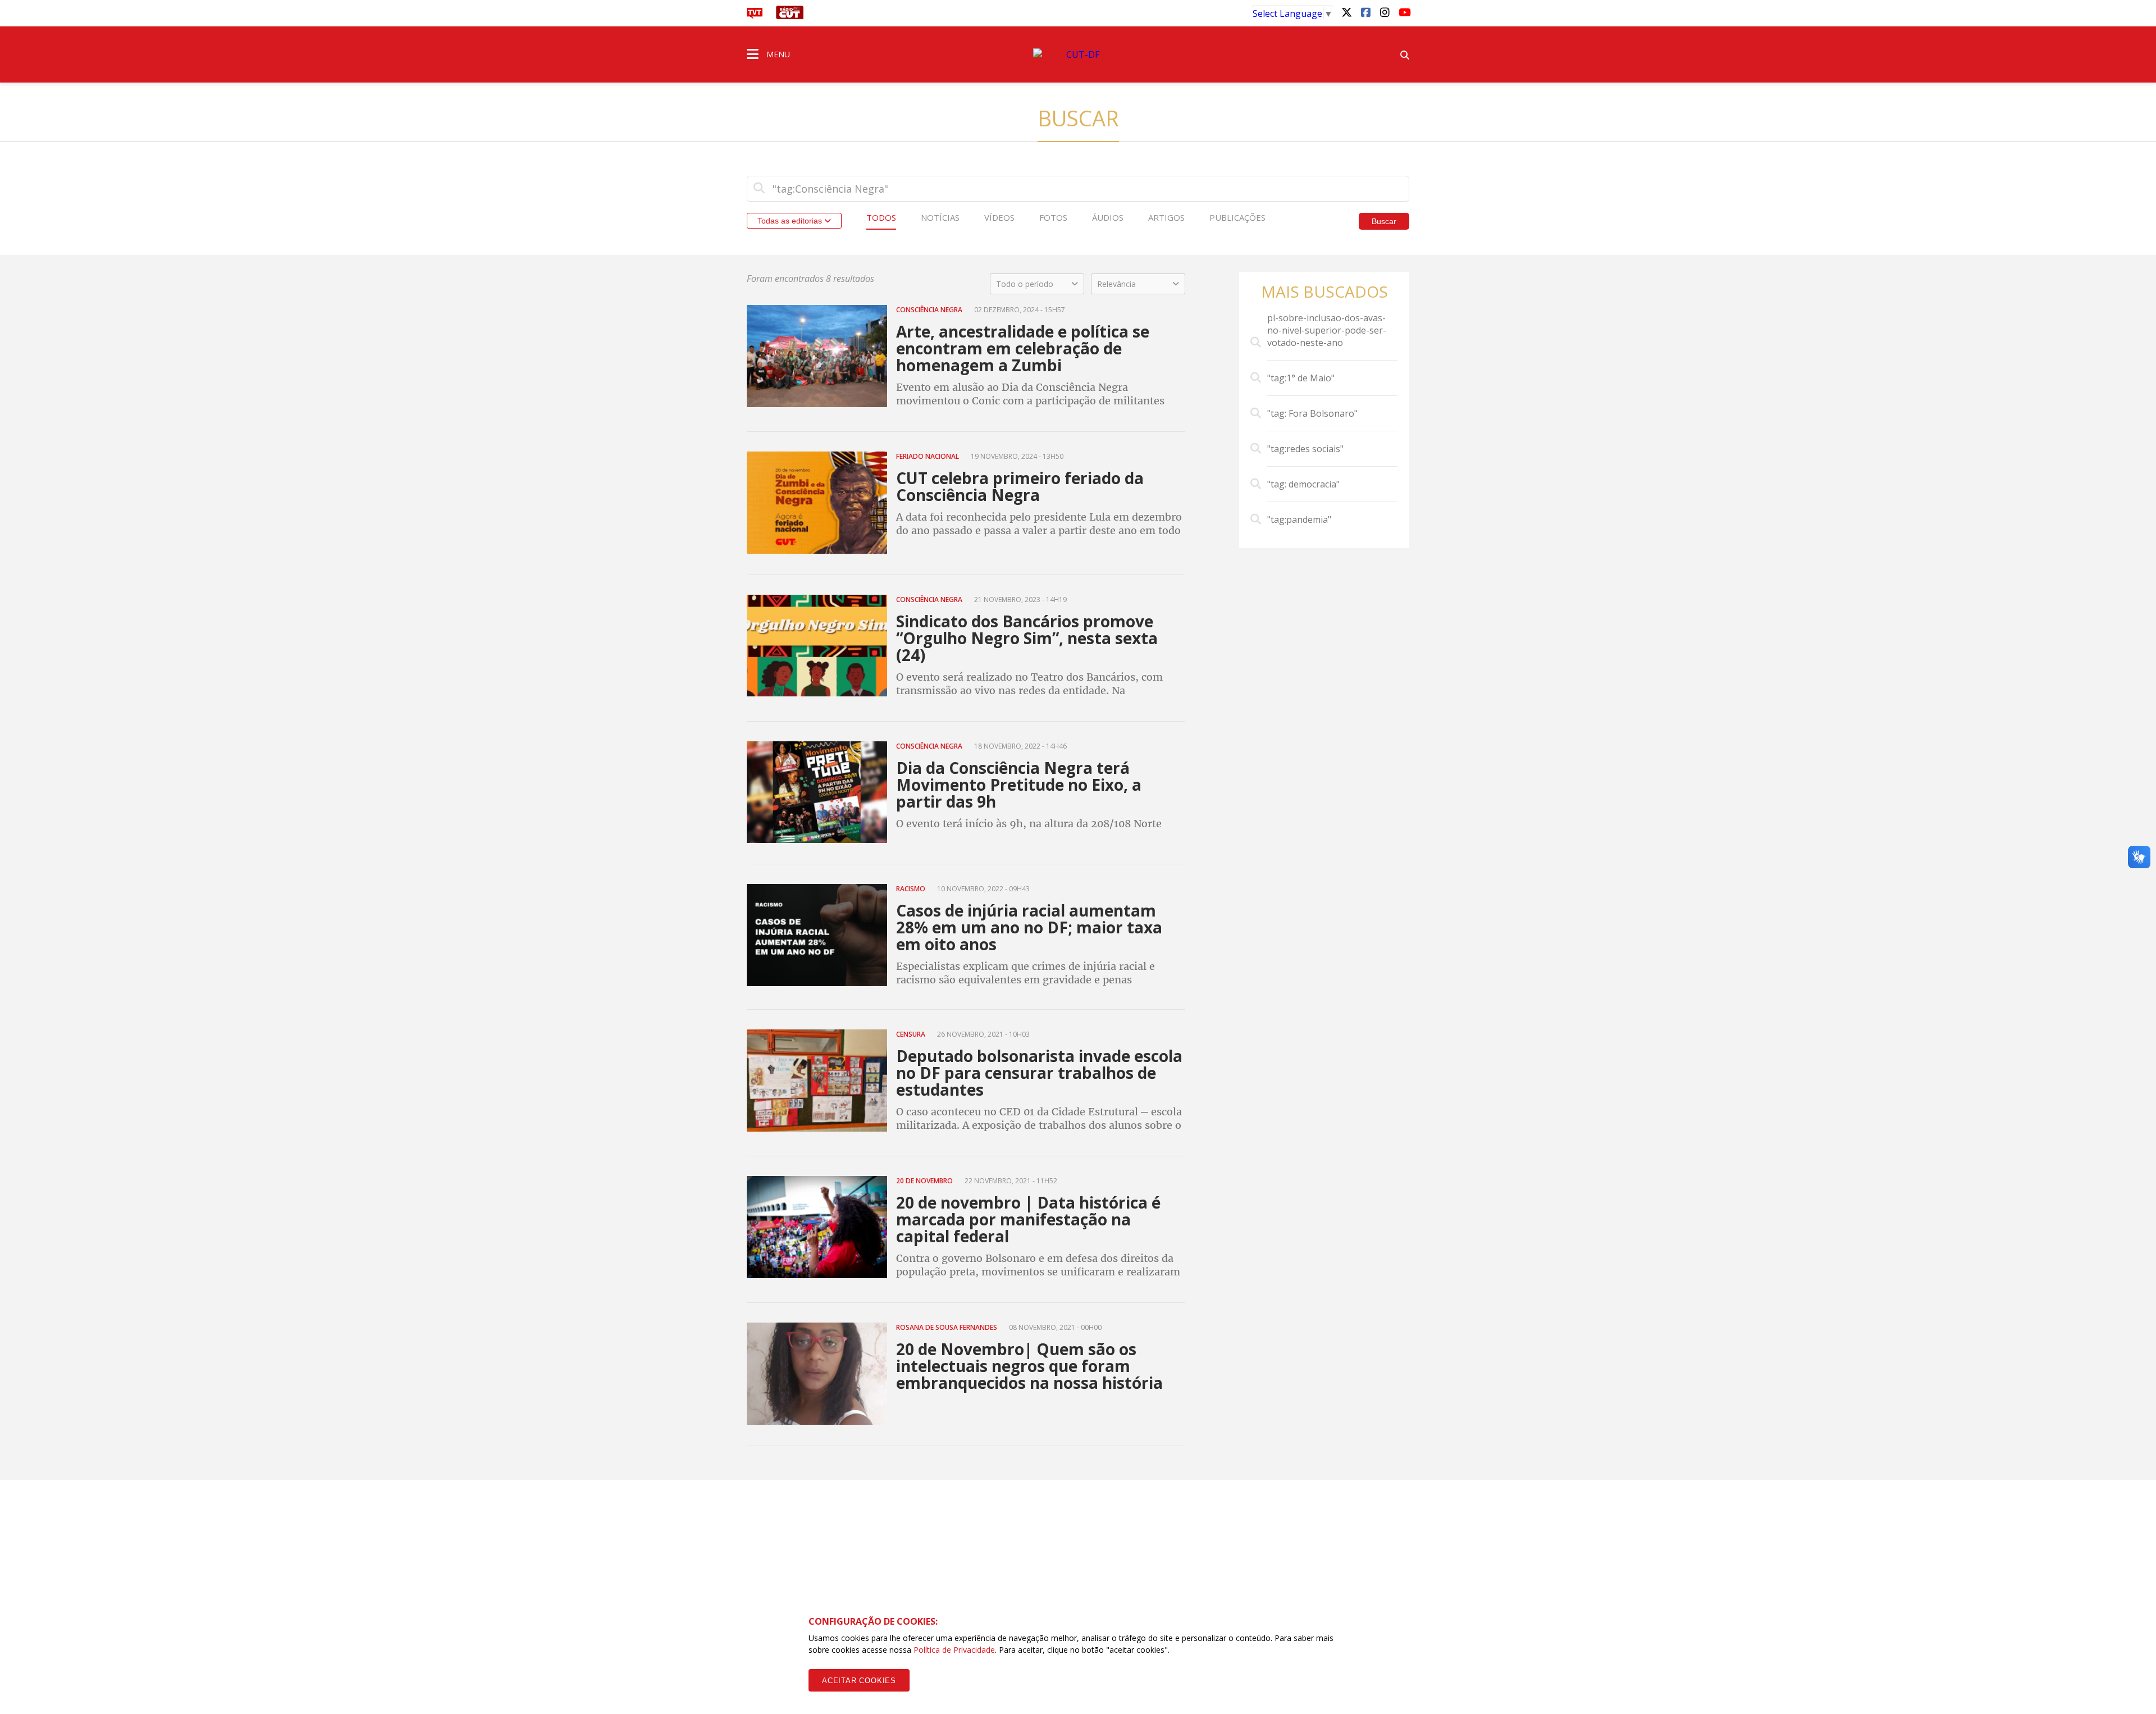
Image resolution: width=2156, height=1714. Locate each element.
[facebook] (1365, 12)
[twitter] (1346, 12)
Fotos (1053, 217)
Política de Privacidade (954, 1650)
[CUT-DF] (1078, 54)
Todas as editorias (791, 221)
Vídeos (999, 217)
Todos (881, 217)
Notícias (940, 217)
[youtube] (1404, 12)
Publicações (1237, 217)
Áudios (1108, 217)
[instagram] (1385, 12)
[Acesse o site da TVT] (755, 16)
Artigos (1166, 217)
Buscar (1384, 221)
